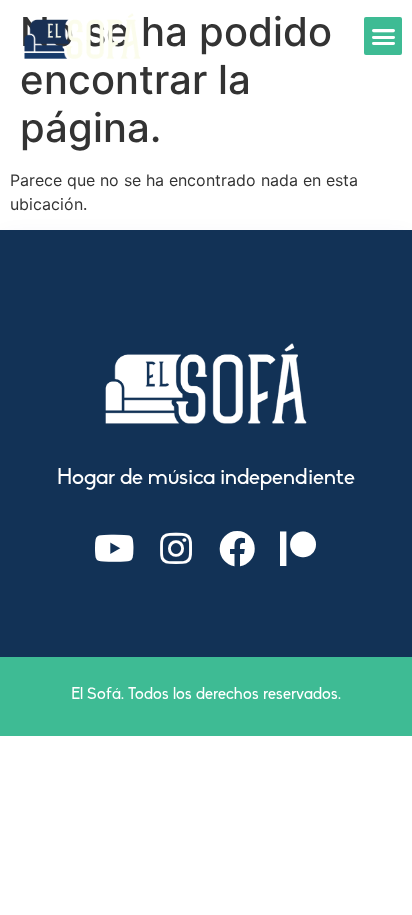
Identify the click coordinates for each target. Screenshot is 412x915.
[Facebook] (237, 549)
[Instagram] (176, 549)
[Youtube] (115, 549)
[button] (383, 36)
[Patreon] (298, 549)
